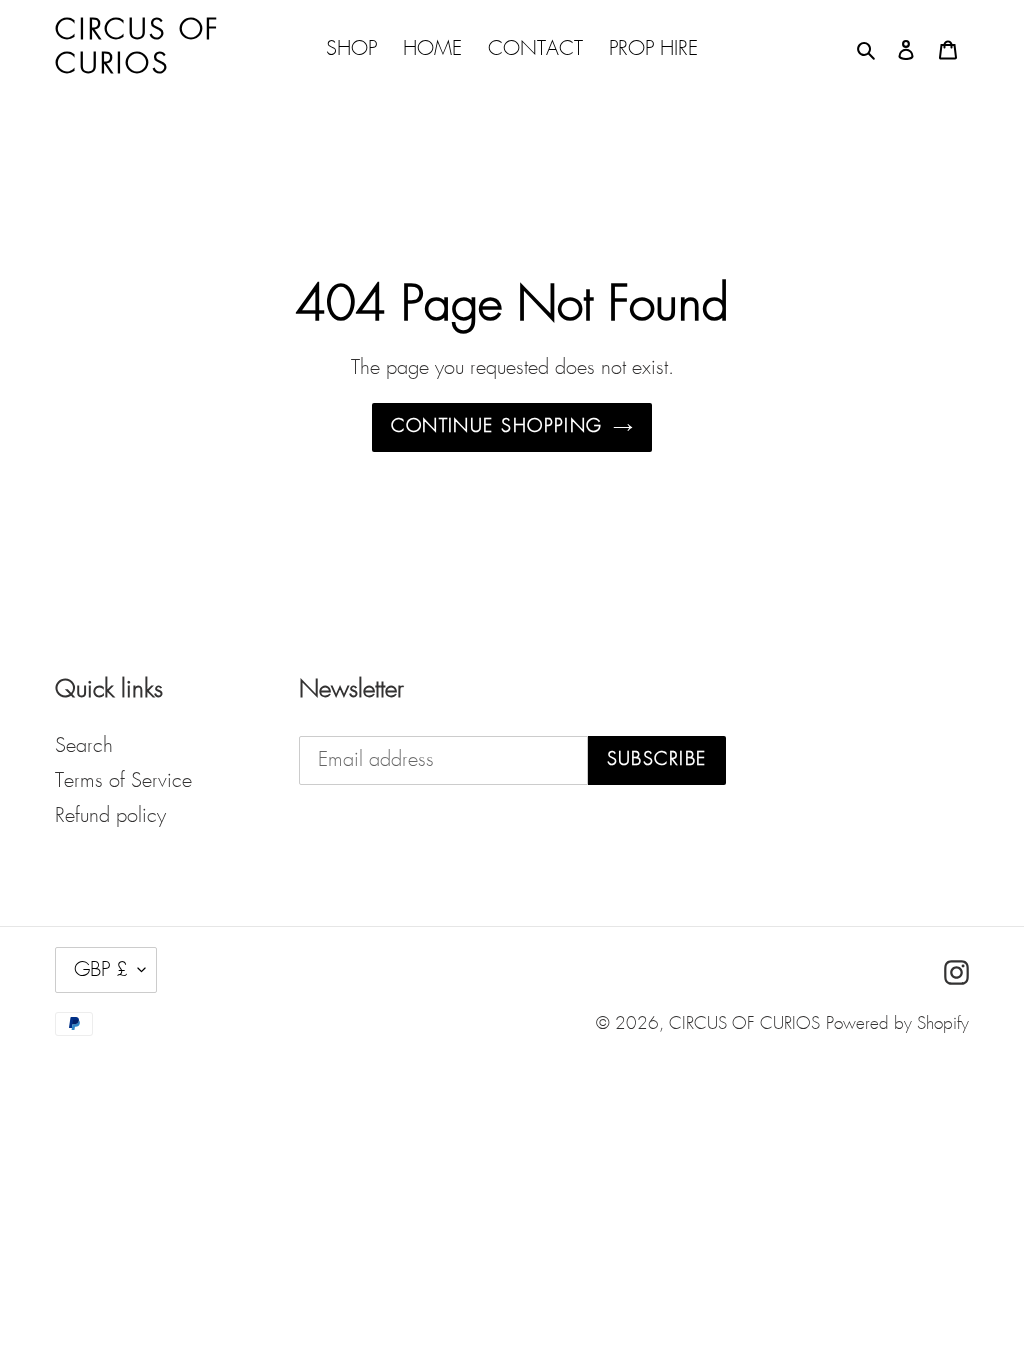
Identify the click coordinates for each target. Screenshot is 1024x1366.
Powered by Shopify (897, 1024)
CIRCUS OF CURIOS (744, 1024)
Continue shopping (496, 427)
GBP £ (101, 970)
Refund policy (110, 816)
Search (84, 746)
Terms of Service (123, 781)
